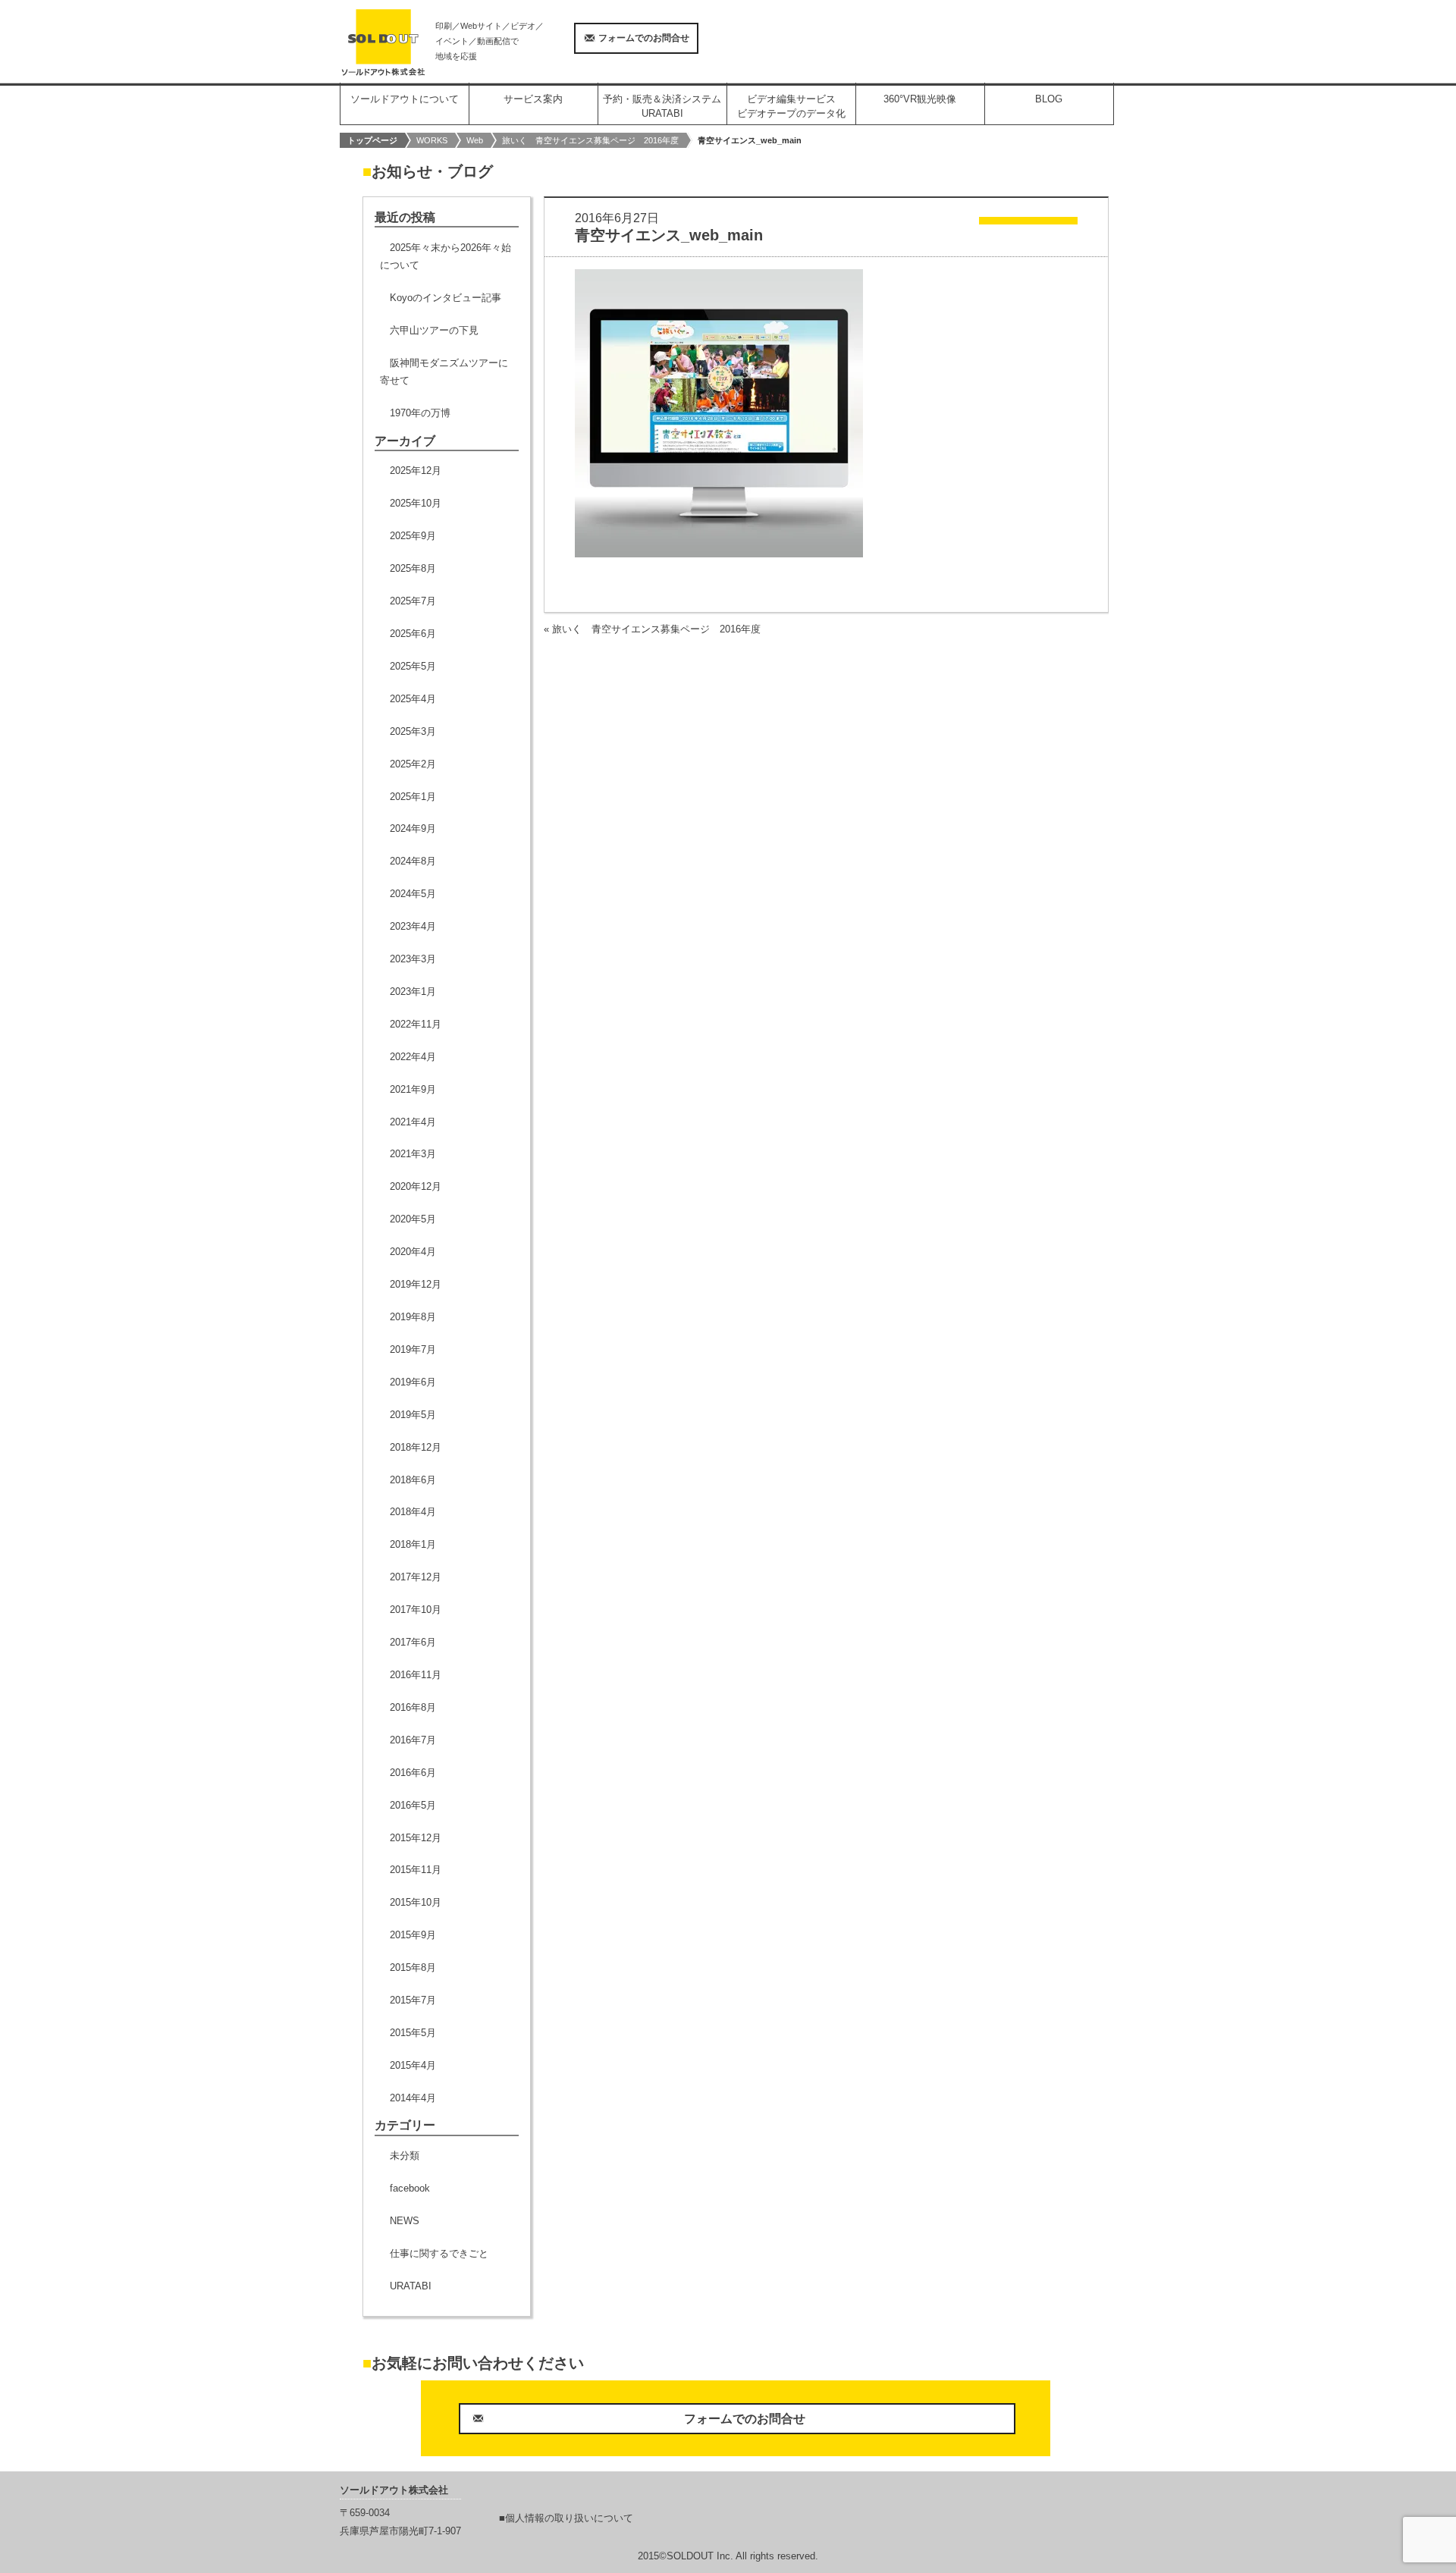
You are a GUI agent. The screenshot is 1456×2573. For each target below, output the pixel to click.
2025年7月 (413, 601)
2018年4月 (413, 1512)
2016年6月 (413, 1773)
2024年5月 (413, 894)
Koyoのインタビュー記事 (446, 298)
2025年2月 (413, 764)
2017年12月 (416, 1577)
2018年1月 (413, 1544)
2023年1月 (413, 992)
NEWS (405, 2221)
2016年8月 (413, 1707)
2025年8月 (413, 568)
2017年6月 (413, 1642)
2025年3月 (413, 731)
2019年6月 (413, 1382)
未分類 (405, 2156)
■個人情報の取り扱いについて (566, 2518)
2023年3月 (413, 959)
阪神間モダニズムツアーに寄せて (444, 372)
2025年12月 (416, 471)
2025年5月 (413, 666)
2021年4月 (413, 1122)
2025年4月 (413, 699)
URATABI (411, 2286)
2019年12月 (416, 1284)
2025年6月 (413, 634)
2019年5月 (413, 1415)
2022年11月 (416, 1024)
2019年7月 (413, 1349)
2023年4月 (413, 926)
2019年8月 (413, 1317)
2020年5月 (413, 1219)
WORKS (432, 140)
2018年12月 (416, 1447)
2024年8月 (413, 861)
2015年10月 (416, 1902)
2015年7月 (413, 2000)
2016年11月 (416, 1675)
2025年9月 (413, 536)
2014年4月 (413, 2098)
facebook (410, 2188)
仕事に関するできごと (439, 2253)
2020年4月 (413, 1252)
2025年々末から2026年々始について (446, 256)
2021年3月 (413, 1154)
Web (475, 140)
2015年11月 (416, 1870)
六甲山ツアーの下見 (434, 330)
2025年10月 (416, 503)
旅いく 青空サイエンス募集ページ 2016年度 (590, 140)
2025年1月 (413, 797)
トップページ (372, 140)
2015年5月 (413, 2033)
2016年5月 (413, 1805)
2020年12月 (416, 1186)
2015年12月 (416, 1838)
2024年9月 (413, 828)
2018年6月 (413, 1480)
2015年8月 (413, 1967)
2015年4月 (413, 2065)
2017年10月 (416, 1610)
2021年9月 (413, 1089)
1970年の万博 (420, 413)
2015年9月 (413, 1935)
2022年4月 (413, 1057)
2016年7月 (413, 1740)
